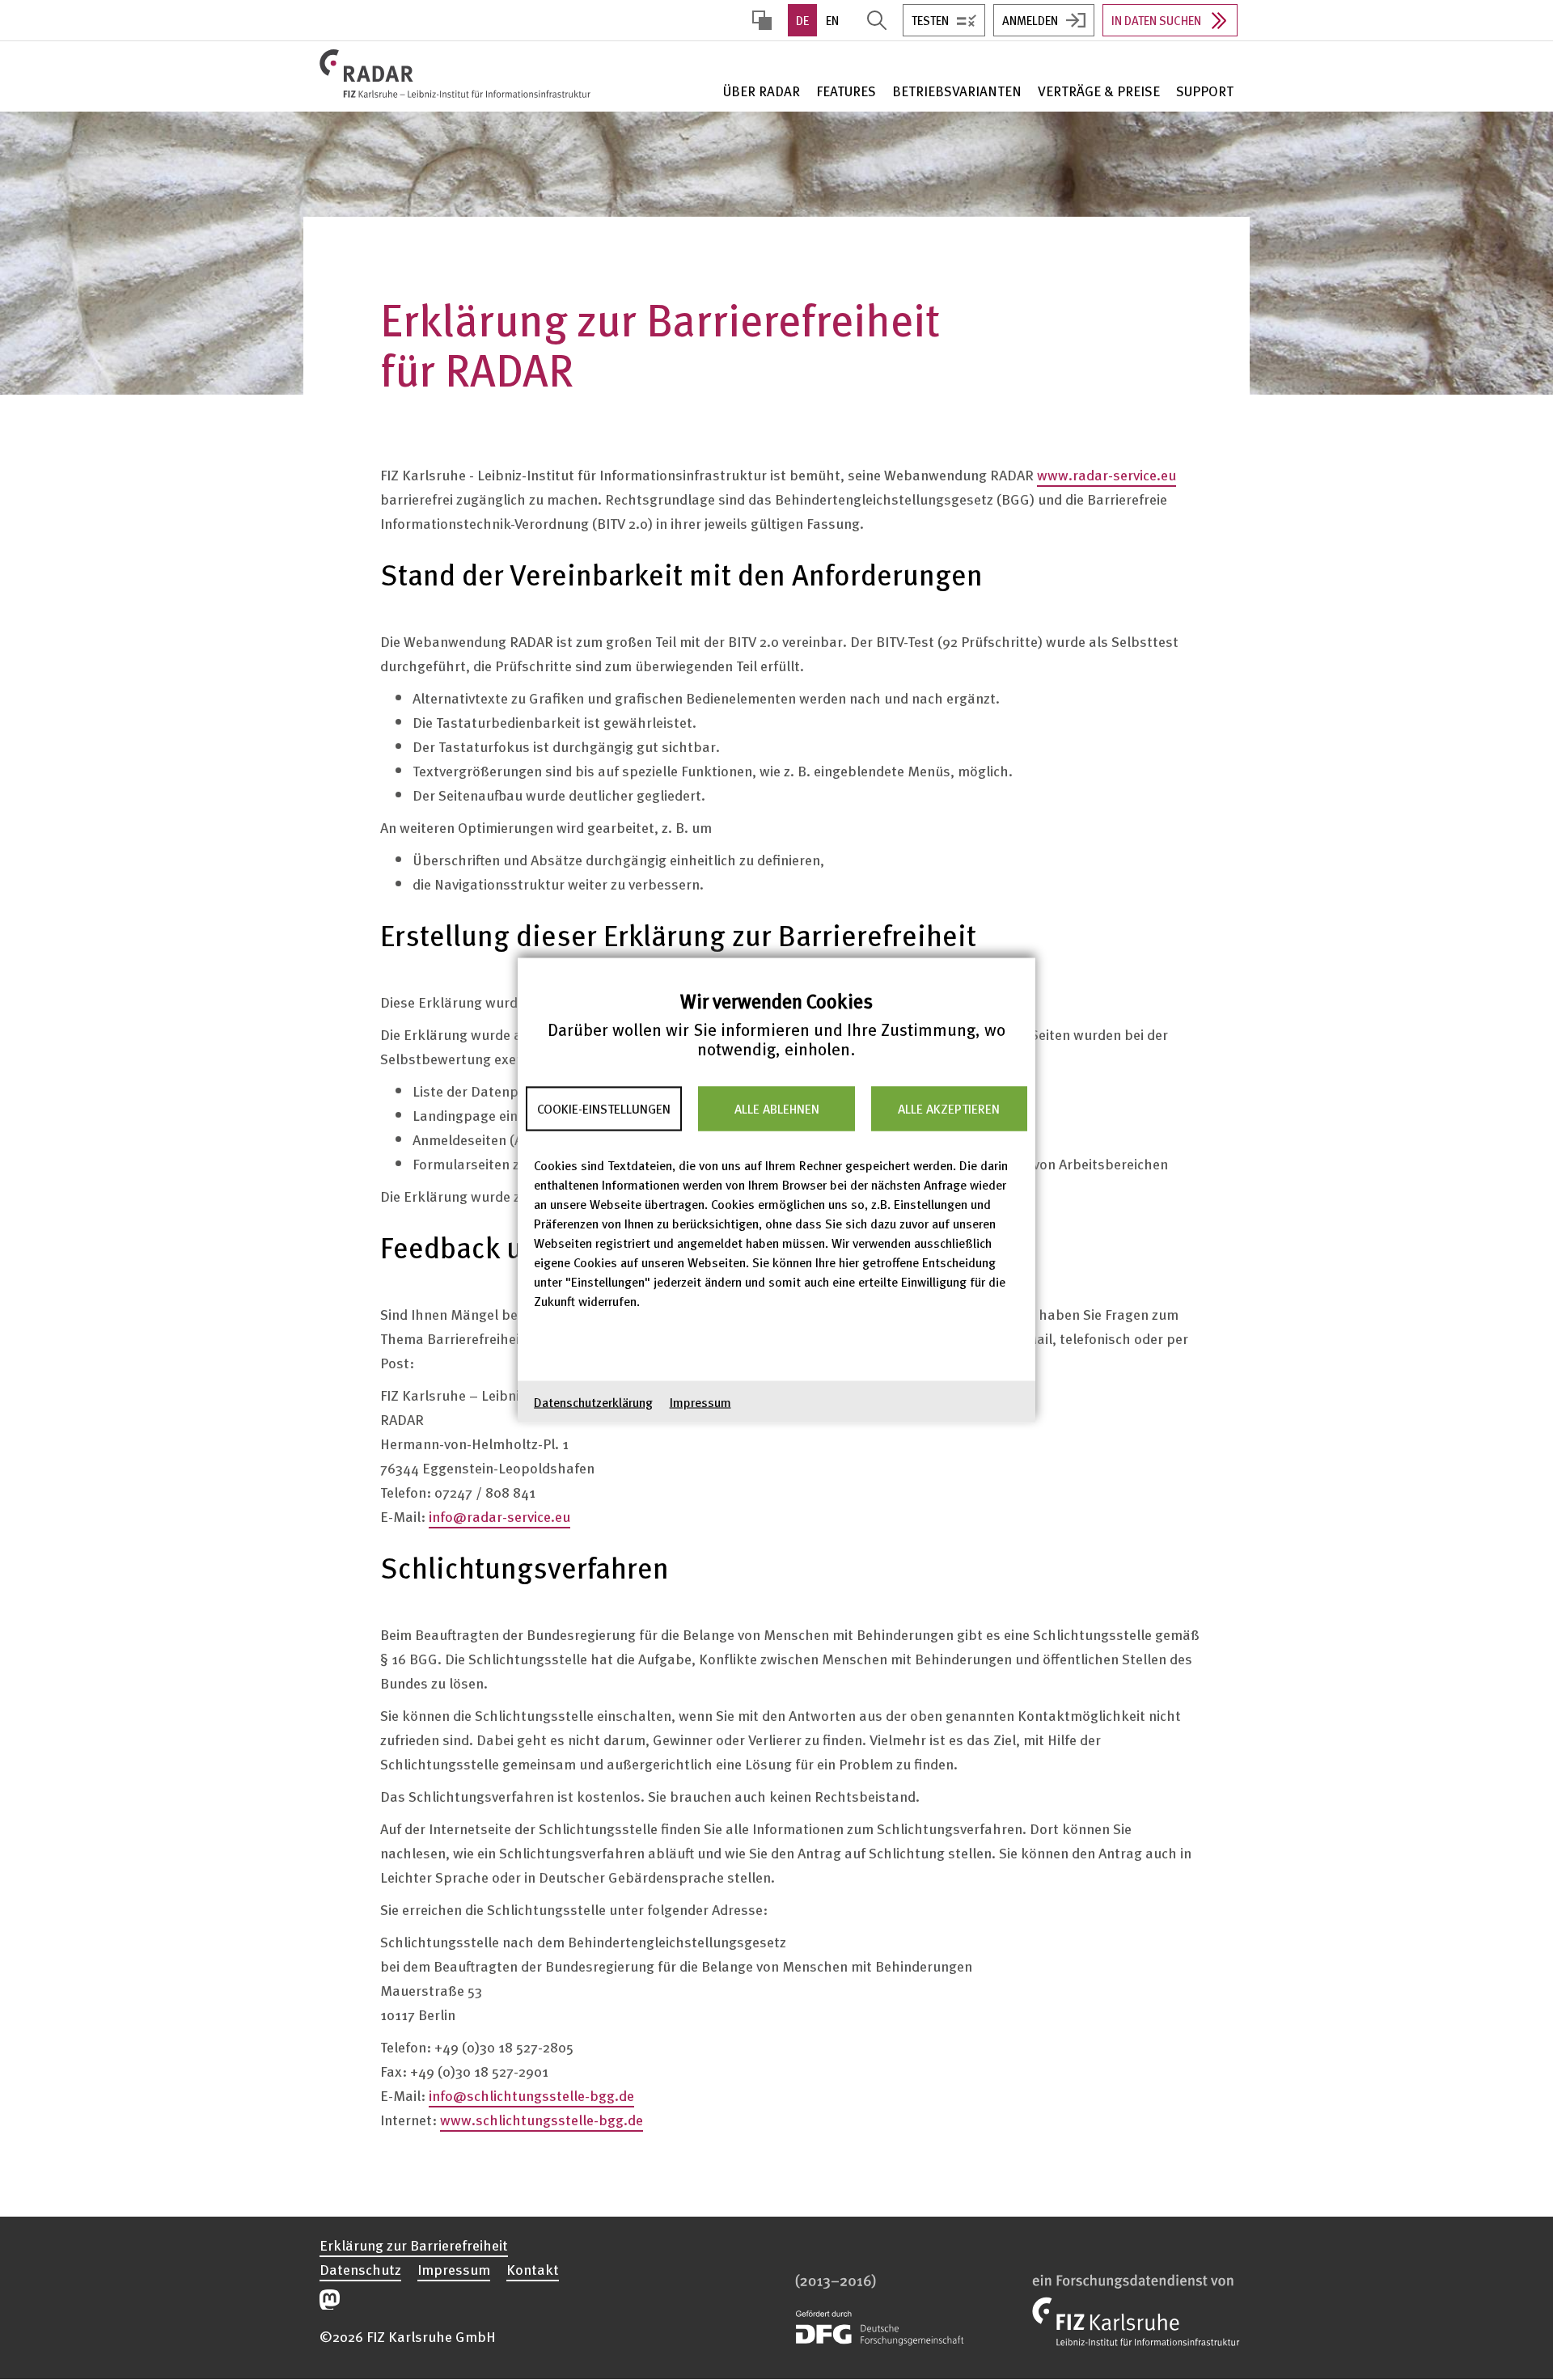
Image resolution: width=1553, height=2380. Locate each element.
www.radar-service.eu (1107, 474)
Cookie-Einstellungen (604, 1109)
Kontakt (533, 2269)
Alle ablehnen (777, 1109)
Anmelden (1030, 20)
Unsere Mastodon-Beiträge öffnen (330, 2300)
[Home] (458, 74)
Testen (930, 20)
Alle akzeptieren (949, 1109)
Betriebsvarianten (957, 91)
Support (1205, 91)
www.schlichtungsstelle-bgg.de (542, 2119)
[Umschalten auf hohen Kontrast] (762, 20)
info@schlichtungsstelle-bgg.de (531, 2095)
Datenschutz (360, 2269)
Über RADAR (762, 91)
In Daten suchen (1156, 20)
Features (846, 91)
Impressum (700, 1401)
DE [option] (802, 20)
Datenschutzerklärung (593, 1401)
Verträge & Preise (1099, 91)
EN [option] (832, 20)
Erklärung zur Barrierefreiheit (414, 2245)
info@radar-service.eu (499, 1516)
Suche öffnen (877, 20)
